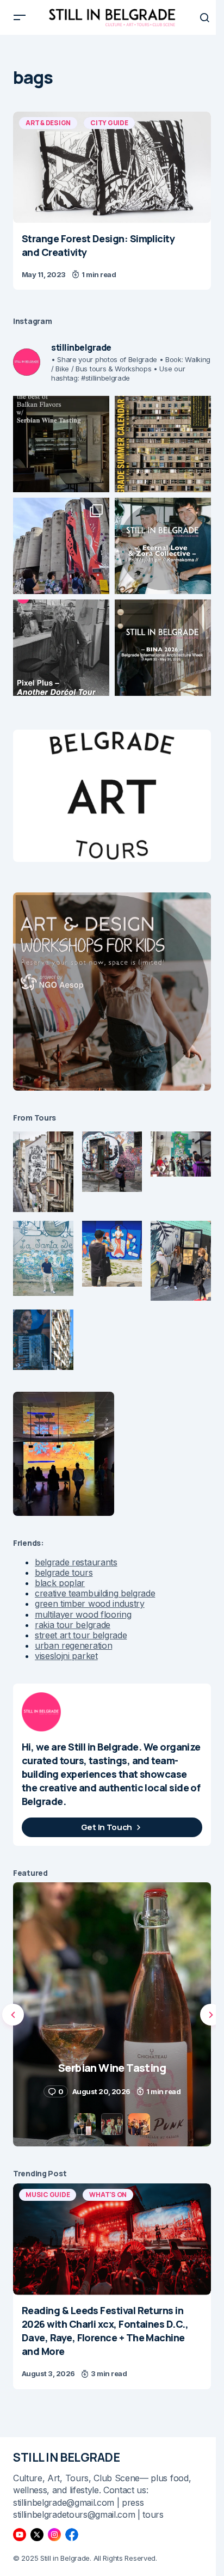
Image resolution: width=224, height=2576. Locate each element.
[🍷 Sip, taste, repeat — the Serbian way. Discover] (61, 444)
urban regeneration (73, 1645)
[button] (20, 17)
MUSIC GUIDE (48, 2195)
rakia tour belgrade (73, 1625)
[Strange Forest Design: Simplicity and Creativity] (112, 167)
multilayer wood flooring (83, 1614)
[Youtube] (20, 2535)
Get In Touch (107, 1827)
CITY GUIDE (109, 123)
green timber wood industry (90, 1604)
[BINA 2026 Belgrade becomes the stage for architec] (163, 648)
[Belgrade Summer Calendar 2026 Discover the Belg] (163, 444)
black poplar (60, 1583)
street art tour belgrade (81, 1635)
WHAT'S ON (108, 2195)
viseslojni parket (66, 1656)
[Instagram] (54, 2535)
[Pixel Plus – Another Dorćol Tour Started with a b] (61, 648)
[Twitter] (37, 2535)
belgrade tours (64, 1572)
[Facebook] (72, 2535)
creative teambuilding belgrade (95, 1593)
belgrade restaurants (76, 1562)
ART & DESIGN (48, 123)
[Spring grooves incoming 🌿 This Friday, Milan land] (163, 546)
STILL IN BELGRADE (67, 2457)
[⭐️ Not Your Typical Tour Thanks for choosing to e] (61, 546)
